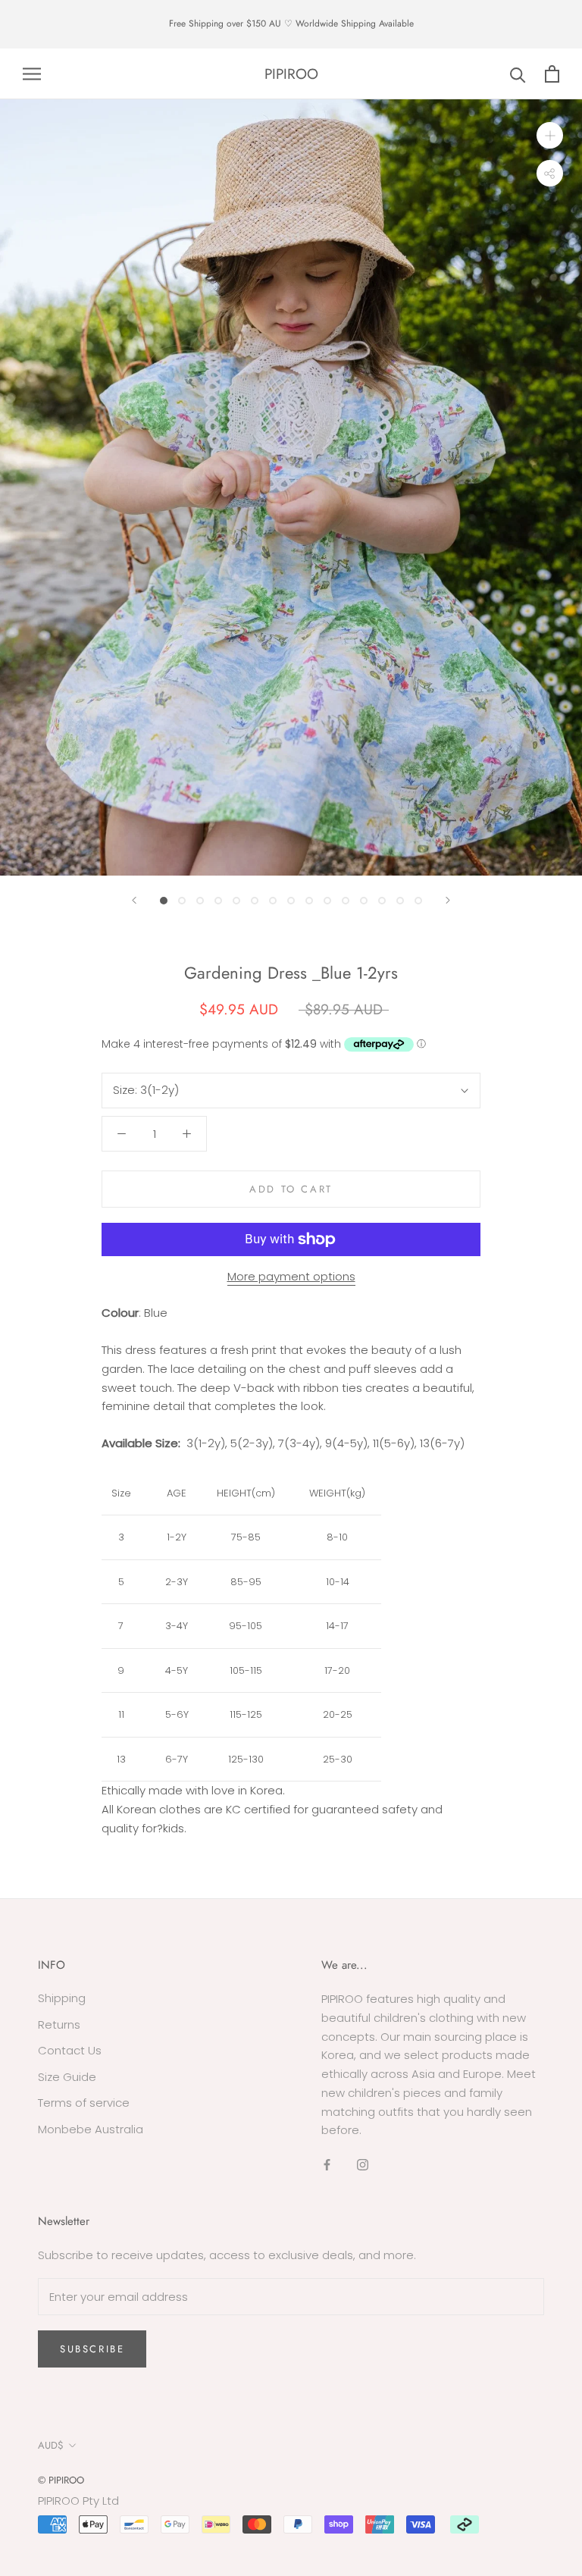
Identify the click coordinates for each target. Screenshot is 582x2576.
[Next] (448, 900)
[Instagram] (363, 2165)
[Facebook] (327, 2165)
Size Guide (67, 2077)
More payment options (291, 1276)
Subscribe (92, 2349)
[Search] (518, 74)
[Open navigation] (32, 74)
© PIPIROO (61, 2480)
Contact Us (70, 2050)
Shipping (62, 1998)
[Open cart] (552, 74)
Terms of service (84, 2103)
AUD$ (51, 2445)
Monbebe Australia (91, 2129)
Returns (59, 2024)
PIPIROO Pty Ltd (78, 2501)
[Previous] (134, 900)
